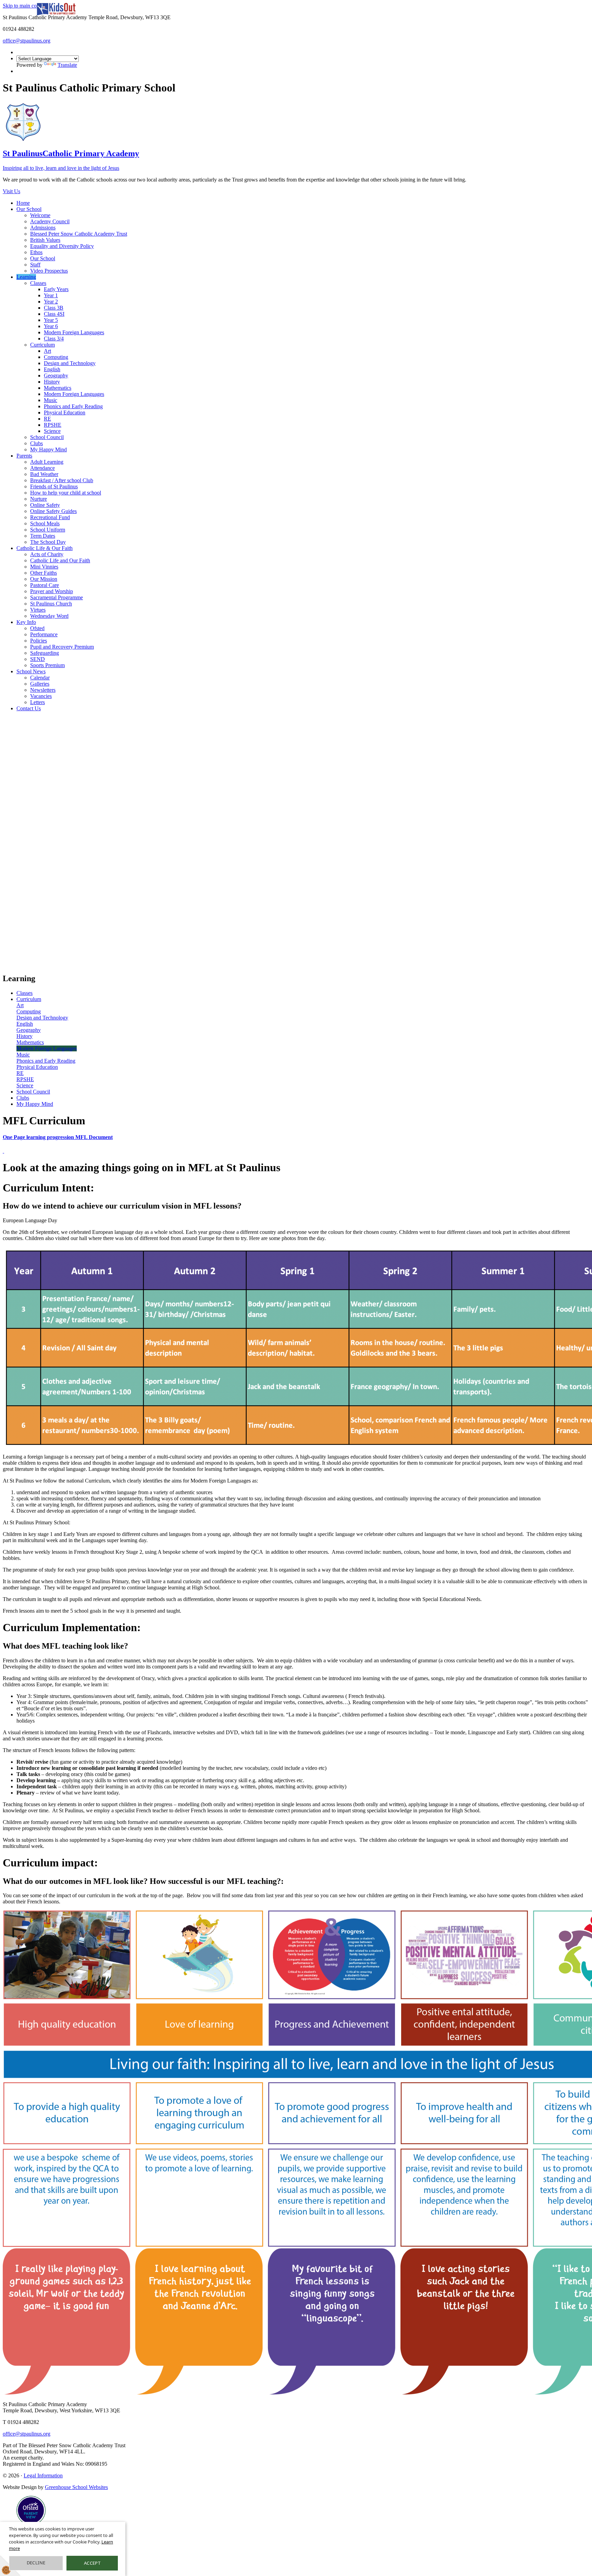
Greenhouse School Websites (76, 2487)
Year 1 (51, 295)
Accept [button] (92, 2563)
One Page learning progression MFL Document (58, 1137)
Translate (67, 65)
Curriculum (42, 345)
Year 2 (51, 302)
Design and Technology (70, 363)
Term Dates (43, 536)
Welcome (40, 215)
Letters (38, 702)
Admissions (43, 228)
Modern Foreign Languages (74, 332)
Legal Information (43, 2475)
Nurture (39, 499)
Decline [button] (36, 2563)
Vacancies (41, 696)
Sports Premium (47, 665)
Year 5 (51, 320)
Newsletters (43, 690)
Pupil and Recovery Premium (62, 647)
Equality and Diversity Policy (62, 246)
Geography (56, 376)
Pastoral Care (45, 585)
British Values (45, 240)
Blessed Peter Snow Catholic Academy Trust (79, 234)
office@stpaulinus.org (27, 41)
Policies (39, 641)
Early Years (56, 289)
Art (47, 351)
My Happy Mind (48, 449)
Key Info (26, 622)
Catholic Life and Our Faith (60, 560)
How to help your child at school (66, 493)
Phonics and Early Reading (73, 406)
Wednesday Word (49, 616)
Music (51, 400)
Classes (38, 283)
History (52, 382)
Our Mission (44, 579)
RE (47, 419)
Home (23, 203)
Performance (44, 634)
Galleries (40, 684)
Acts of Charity (47, 554)
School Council (47, 437)
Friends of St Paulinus (54, 486)
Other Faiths (44, 573)
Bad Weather (44, 474)
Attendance (42, 468)
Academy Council (50, 221)
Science (52, 431)
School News (31, 671)
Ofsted (37, 628)
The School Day (48, 542)
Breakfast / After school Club (62, 480)
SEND (38, 659)
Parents (24, 456)
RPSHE (53, 425)
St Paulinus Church (51, 604)
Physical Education (65, 412)
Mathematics (58, 388)
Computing (56, 357)
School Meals (45, 523)
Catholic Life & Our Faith (45, 548)
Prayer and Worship (52, 591)
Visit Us (11, 191)
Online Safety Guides (53, 511)
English (52, 369)
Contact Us (29, 708)
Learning (26, 277)
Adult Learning (47, 462)
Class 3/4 (54, 339)
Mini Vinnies (44, 567)
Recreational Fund (50, 517)
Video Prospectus (49, 271)
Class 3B (54, 308)
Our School (29, 209)
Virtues (38, 610)
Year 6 (51, 326)
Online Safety (45, 505)
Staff (35, 265)
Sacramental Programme (57, 597)
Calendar (40, 678)
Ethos (36, 252)
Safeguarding (45, 653)
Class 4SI (54, 314)
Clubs (36, 443)
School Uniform (48, 530)
